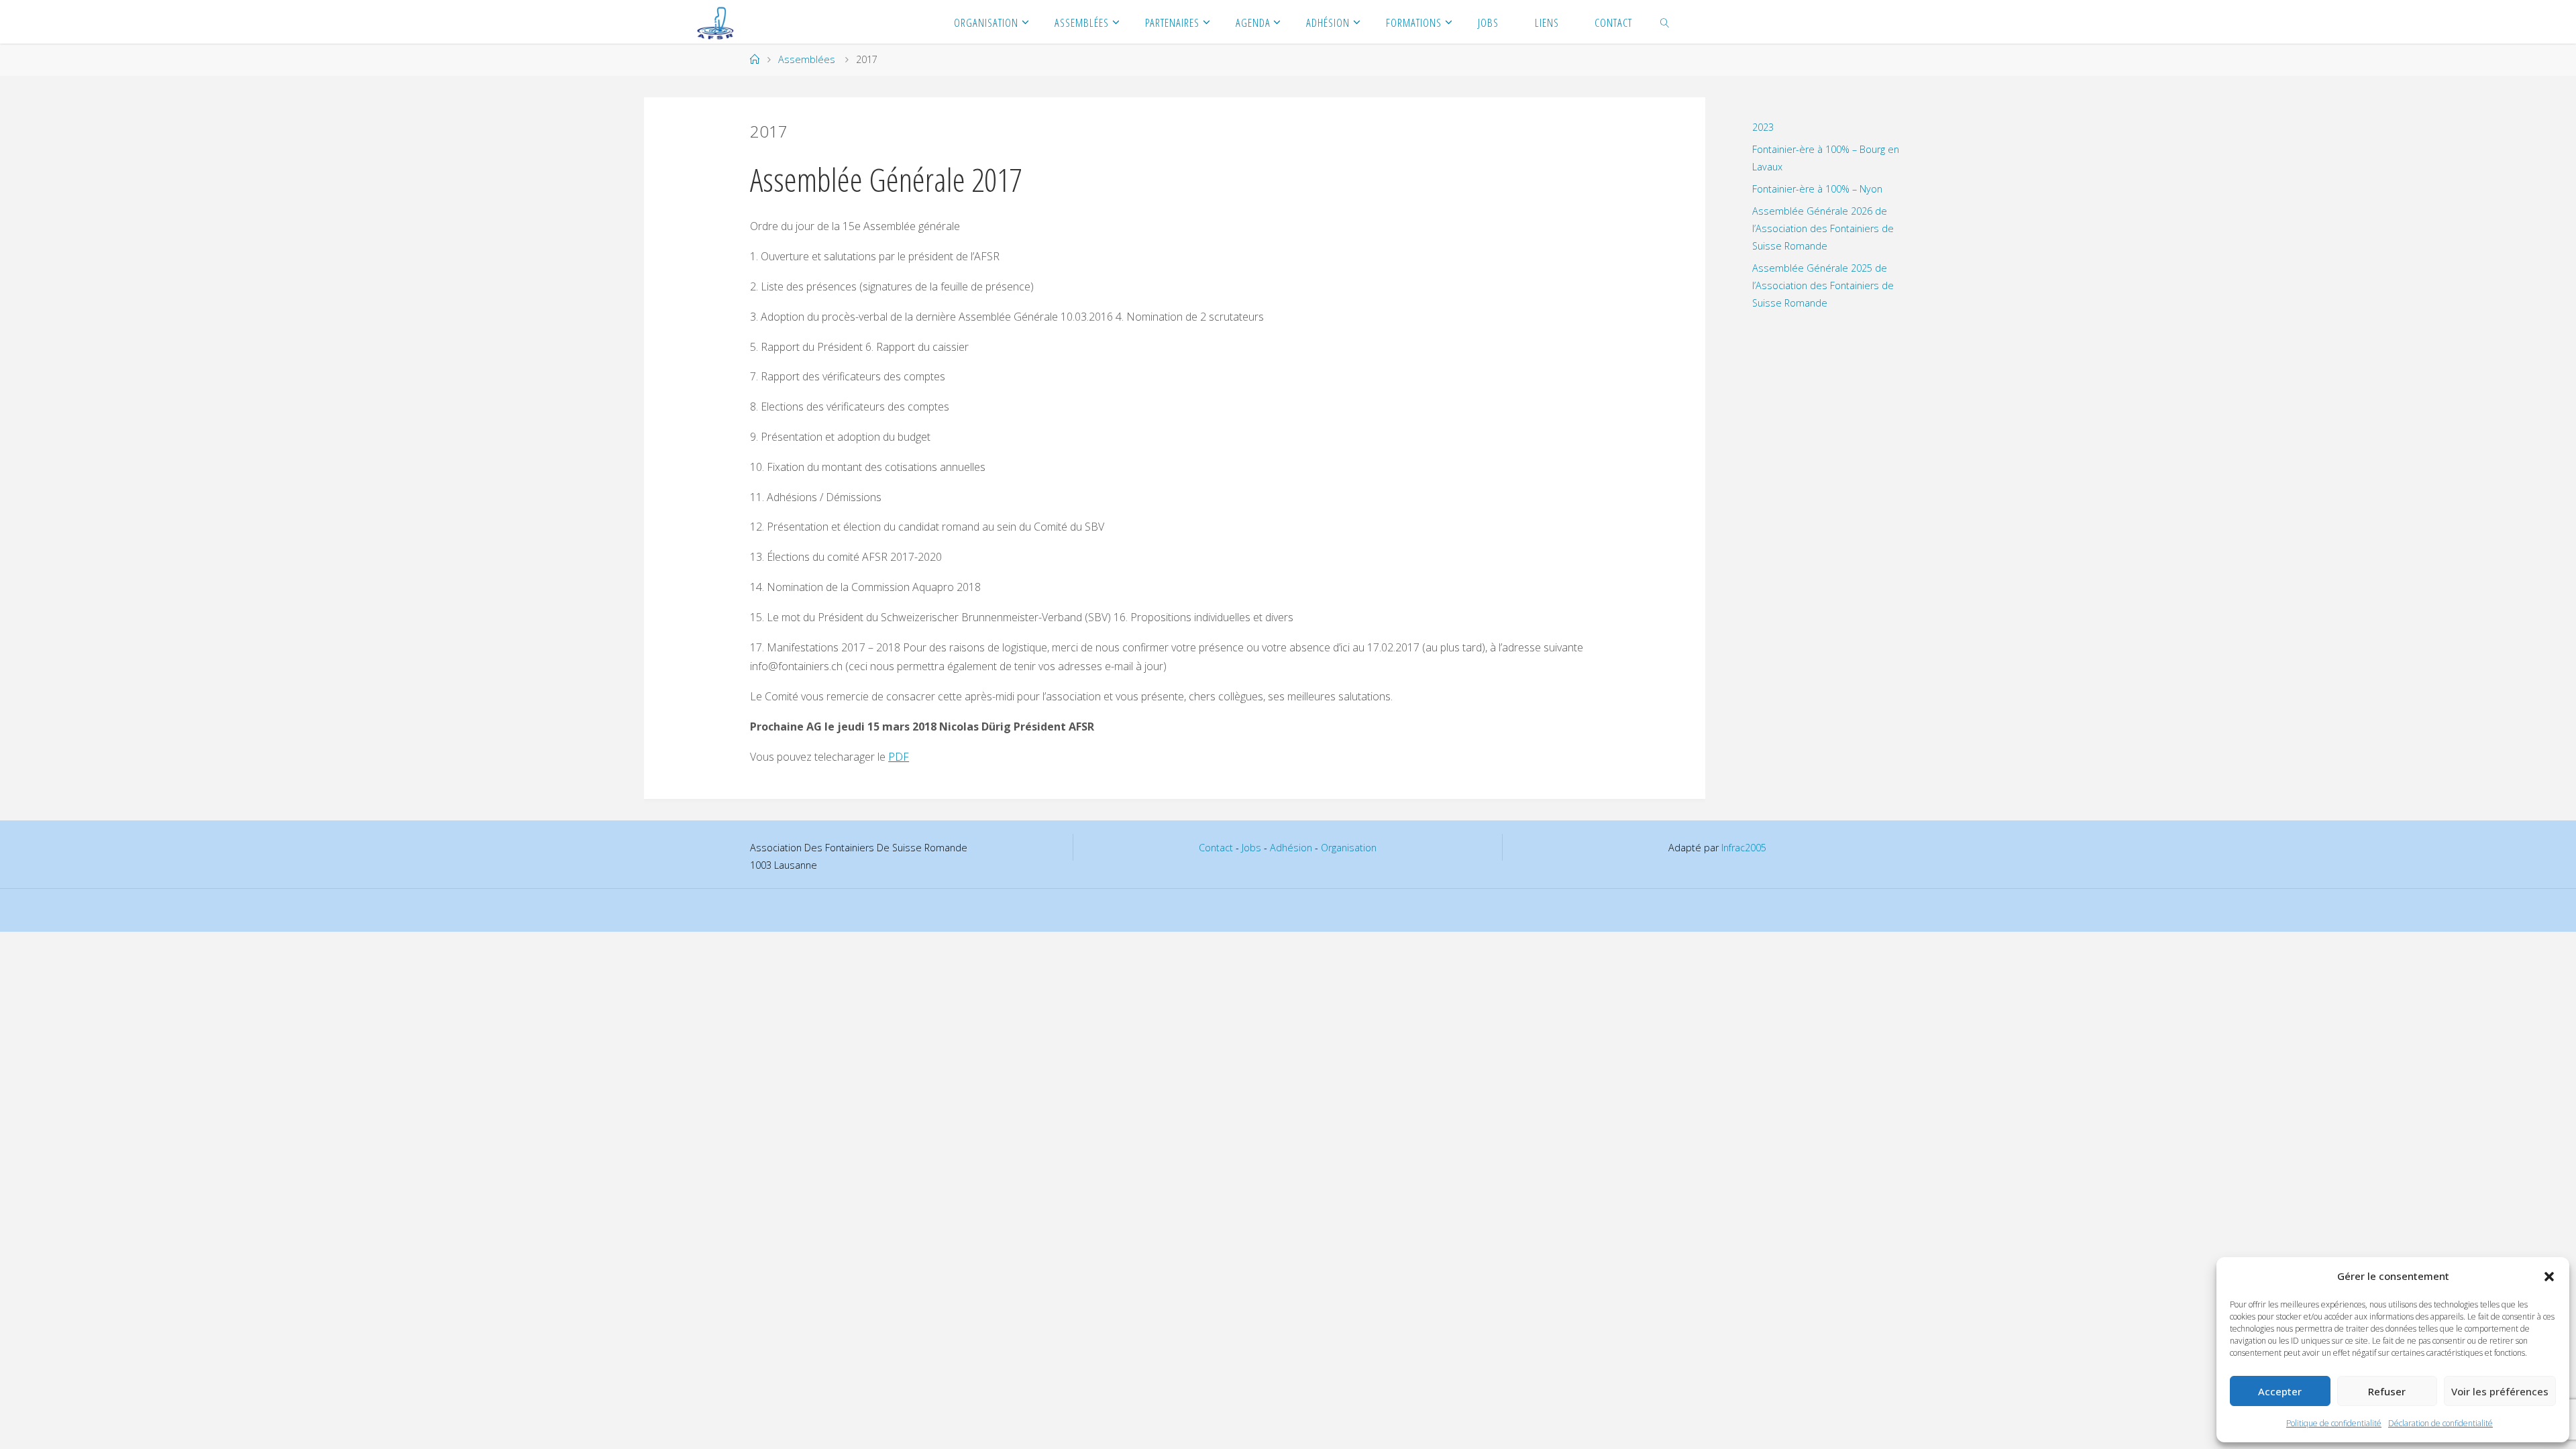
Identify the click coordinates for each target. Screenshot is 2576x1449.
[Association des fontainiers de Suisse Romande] (716, 21)
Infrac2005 (1744, 848)
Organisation (1349, 848)
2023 (1763, 127)
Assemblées (807, 59)
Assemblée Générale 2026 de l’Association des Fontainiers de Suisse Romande (1823, 228)
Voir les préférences (2500, 1391)
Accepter (2280, 1391)
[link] (1665, 22)
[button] (2549, 1277)
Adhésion (1291, 848)
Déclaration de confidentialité (2440, 1423)
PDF (899, 757)
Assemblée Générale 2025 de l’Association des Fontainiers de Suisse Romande (1823, 285)
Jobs (1251, 848)
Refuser (2387, 1391)
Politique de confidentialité (2334, 1423)
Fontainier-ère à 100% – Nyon (1817, 189)
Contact (1216, 848)
